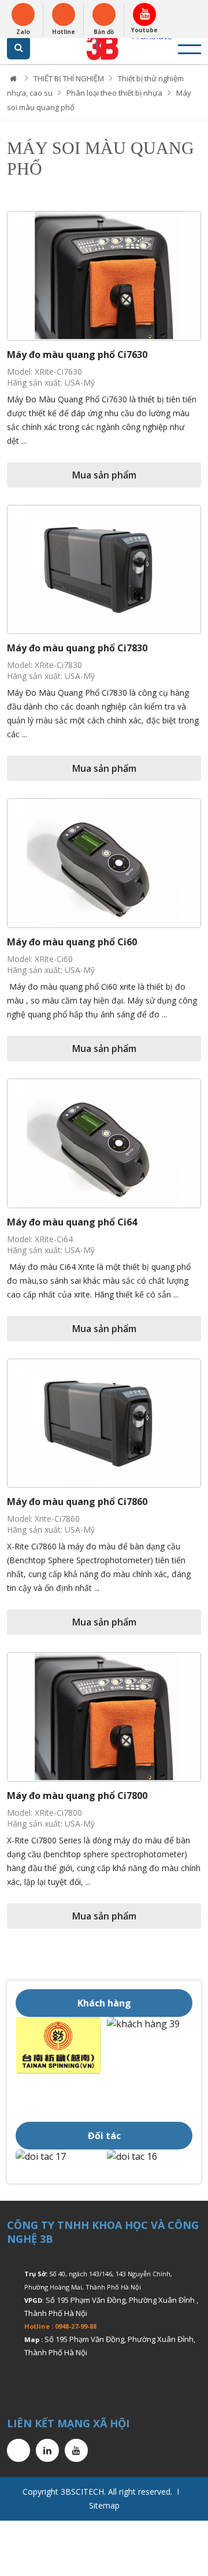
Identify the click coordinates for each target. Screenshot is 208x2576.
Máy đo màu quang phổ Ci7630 (77, 354)
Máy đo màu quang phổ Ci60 (72, 942)
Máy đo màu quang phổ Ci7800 (77, 1796)
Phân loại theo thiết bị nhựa (114, 93)
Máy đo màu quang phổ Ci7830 (77, 648)
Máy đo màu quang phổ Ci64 (72, 1222)
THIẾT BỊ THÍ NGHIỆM (69, 78)
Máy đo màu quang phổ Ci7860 (77, 1502)
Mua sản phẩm (104, 475)
